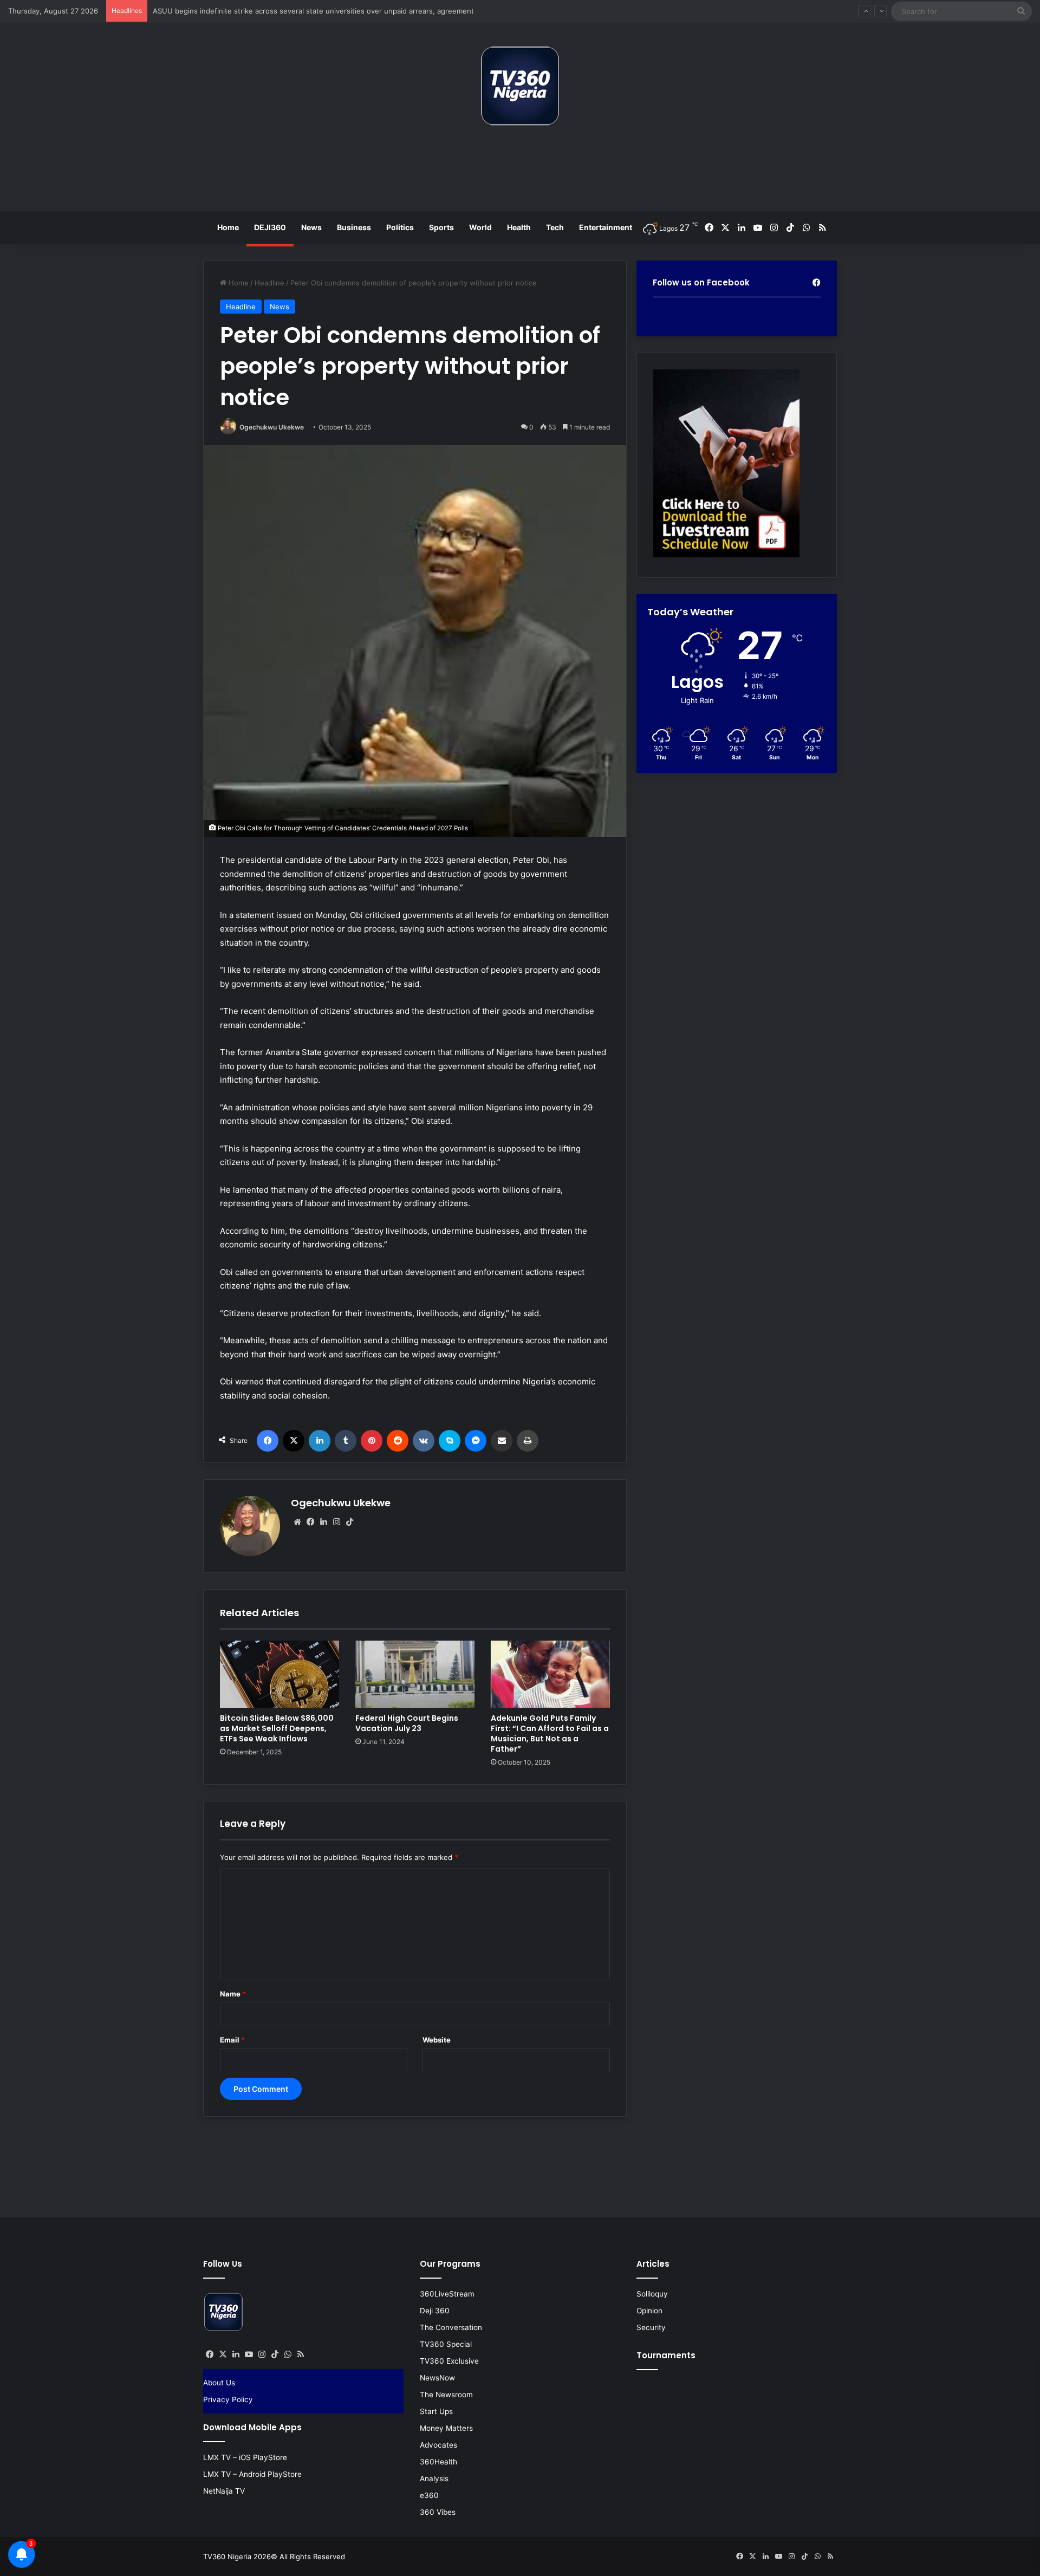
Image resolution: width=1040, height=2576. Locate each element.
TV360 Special (446, 2344)
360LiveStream (447, 2294)
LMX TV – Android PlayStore (252, 2474)
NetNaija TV (224, 2491)
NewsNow (437, 2378)
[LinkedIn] (320, 1441)
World (480, 227)
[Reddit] (398, 1441)
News (311, 227)
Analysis (434, 2479)
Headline (269, 283)
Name (233, 1994)
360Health (438, 2462)
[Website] (297, 1522)
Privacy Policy (228, 2399)
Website (437, 2040)
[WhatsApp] (288, 2354)
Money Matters (446, 2428)
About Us (219, 2383)
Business (354, 227)
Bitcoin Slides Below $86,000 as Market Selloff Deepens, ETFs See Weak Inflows (277, 1728)
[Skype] (450, 1441)
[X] (294, 1441)
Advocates (438, 2445)
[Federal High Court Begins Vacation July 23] (415, 1674)
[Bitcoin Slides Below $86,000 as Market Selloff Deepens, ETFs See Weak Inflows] (279, 1674)
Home (228, 227)
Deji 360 (435, 2311)
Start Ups (436, 2411)
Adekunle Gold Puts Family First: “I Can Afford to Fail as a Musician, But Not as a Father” (550, 1733)
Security (651, 2327)
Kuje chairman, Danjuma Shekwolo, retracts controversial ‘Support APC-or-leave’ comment (305, 11)
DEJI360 (270, 227)
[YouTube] (249, 2354)
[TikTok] (349, 1522)
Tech (555, 227)
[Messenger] (476, 1441)
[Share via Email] (502, 1441)
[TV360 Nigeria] (520, 86)
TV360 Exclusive (449, 2361)
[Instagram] (336, 1522)
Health (519, 227)
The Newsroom (446, 2395)
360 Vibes (438, 2512)
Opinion (649, 2311)
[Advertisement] (520, 173)
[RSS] (301, 2354)
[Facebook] (268, 1441)
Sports (441, 227)
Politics (400, 227)
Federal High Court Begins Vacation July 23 (407, 1723)
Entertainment (606, 227)
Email (232, 2040)
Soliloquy (652, 2294)
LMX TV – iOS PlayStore (245, 2457)
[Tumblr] (346, 1441)
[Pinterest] (372, 1441)
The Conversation (451, 2327)
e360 (429, 2495)
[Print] (528, 1441)
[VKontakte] (424, 1441)
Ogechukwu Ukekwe (272, 427)
